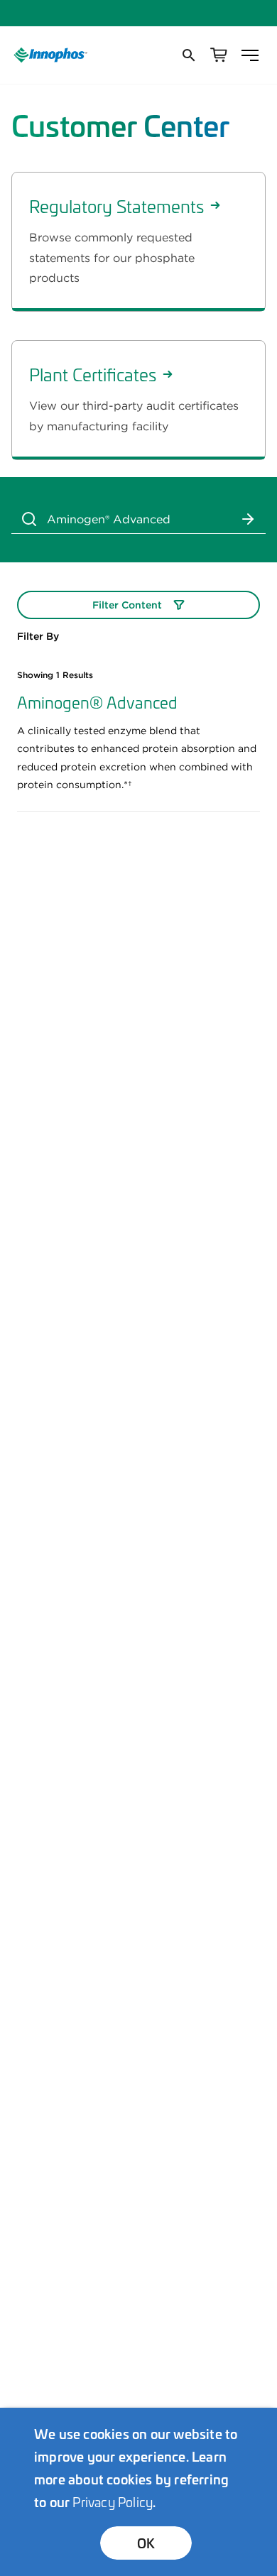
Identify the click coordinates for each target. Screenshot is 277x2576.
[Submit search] (248, 519)
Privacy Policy (113, 2501)
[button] (188, 55)
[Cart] (219, 55)
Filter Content (127, 605)
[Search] (29, 519)
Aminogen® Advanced (97, 702)
